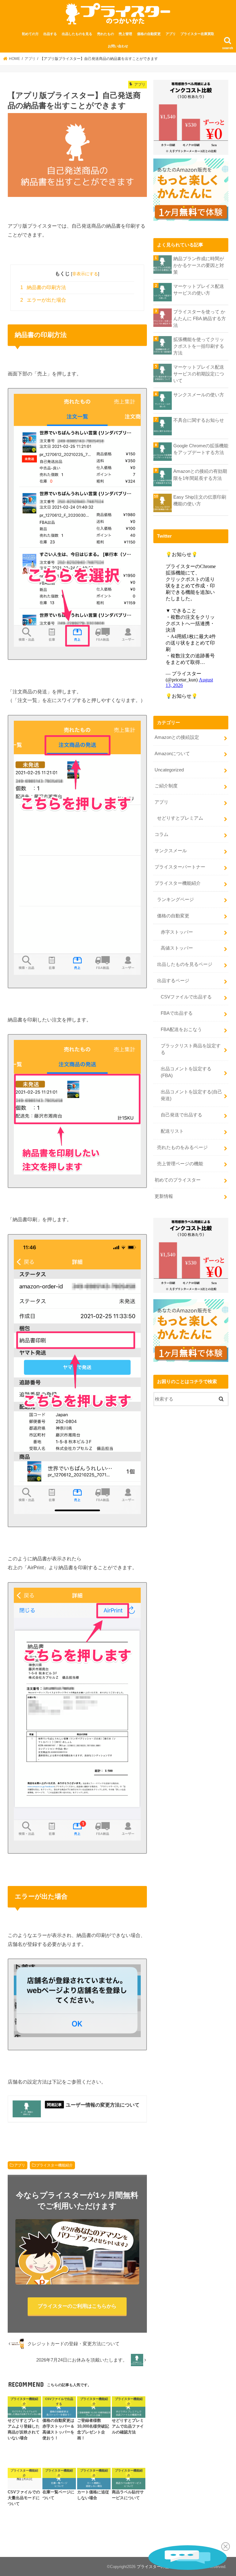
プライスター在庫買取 (197, 34)
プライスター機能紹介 (54, 2165)
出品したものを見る (77, 34)
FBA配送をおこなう (181, 1029)
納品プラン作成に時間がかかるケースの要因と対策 (199, 265)
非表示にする (85, 274)
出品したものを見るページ (185, 964)
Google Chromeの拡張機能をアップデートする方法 (201, 449)
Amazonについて (172, 754)
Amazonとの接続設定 (177, 737)
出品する (50, 34)
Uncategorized (169, 770)
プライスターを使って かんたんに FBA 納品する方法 (200, 319)
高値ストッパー (177, 948)
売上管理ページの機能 (180, 1164)
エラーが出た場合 (43, 300)
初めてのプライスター (178, 1180)
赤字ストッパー (177, 932)
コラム (161, 834)
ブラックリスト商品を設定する (191, 1049)
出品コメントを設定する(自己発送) (191, 1095)
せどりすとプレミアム (180, 818)
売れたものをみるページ (182, 1147)
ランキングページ (175, 900)
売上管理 (125, 34)
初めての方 (30, 34)
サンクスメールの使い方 (199, 395)
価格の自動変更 (149, 34)
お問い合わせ (118, 46)
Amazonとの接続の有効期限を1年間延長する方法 (200, 475)
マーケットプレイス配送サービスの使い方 (199, 290)
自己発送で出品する (181, 1115)
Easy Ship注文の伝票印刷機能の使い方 (200, 500)
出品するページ (173, 981)
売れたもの (106, 34)
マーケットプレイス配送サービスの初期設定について (199, 374)
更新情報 (164, 1196)
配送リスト (172, 1131)
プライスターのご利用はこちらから (77, 2306)
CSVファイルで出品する (186, 997)
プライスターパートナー (180, 867)
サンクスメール (171, 851)
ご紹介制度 (166, 786)
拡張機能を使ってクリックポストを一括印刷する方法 (199, 346)
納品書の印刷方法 (43, 287)
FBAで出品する (177, 1013)
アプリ (171, 34)
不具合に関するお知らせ (199, 420)
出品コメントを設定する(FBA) (186, 1072)
